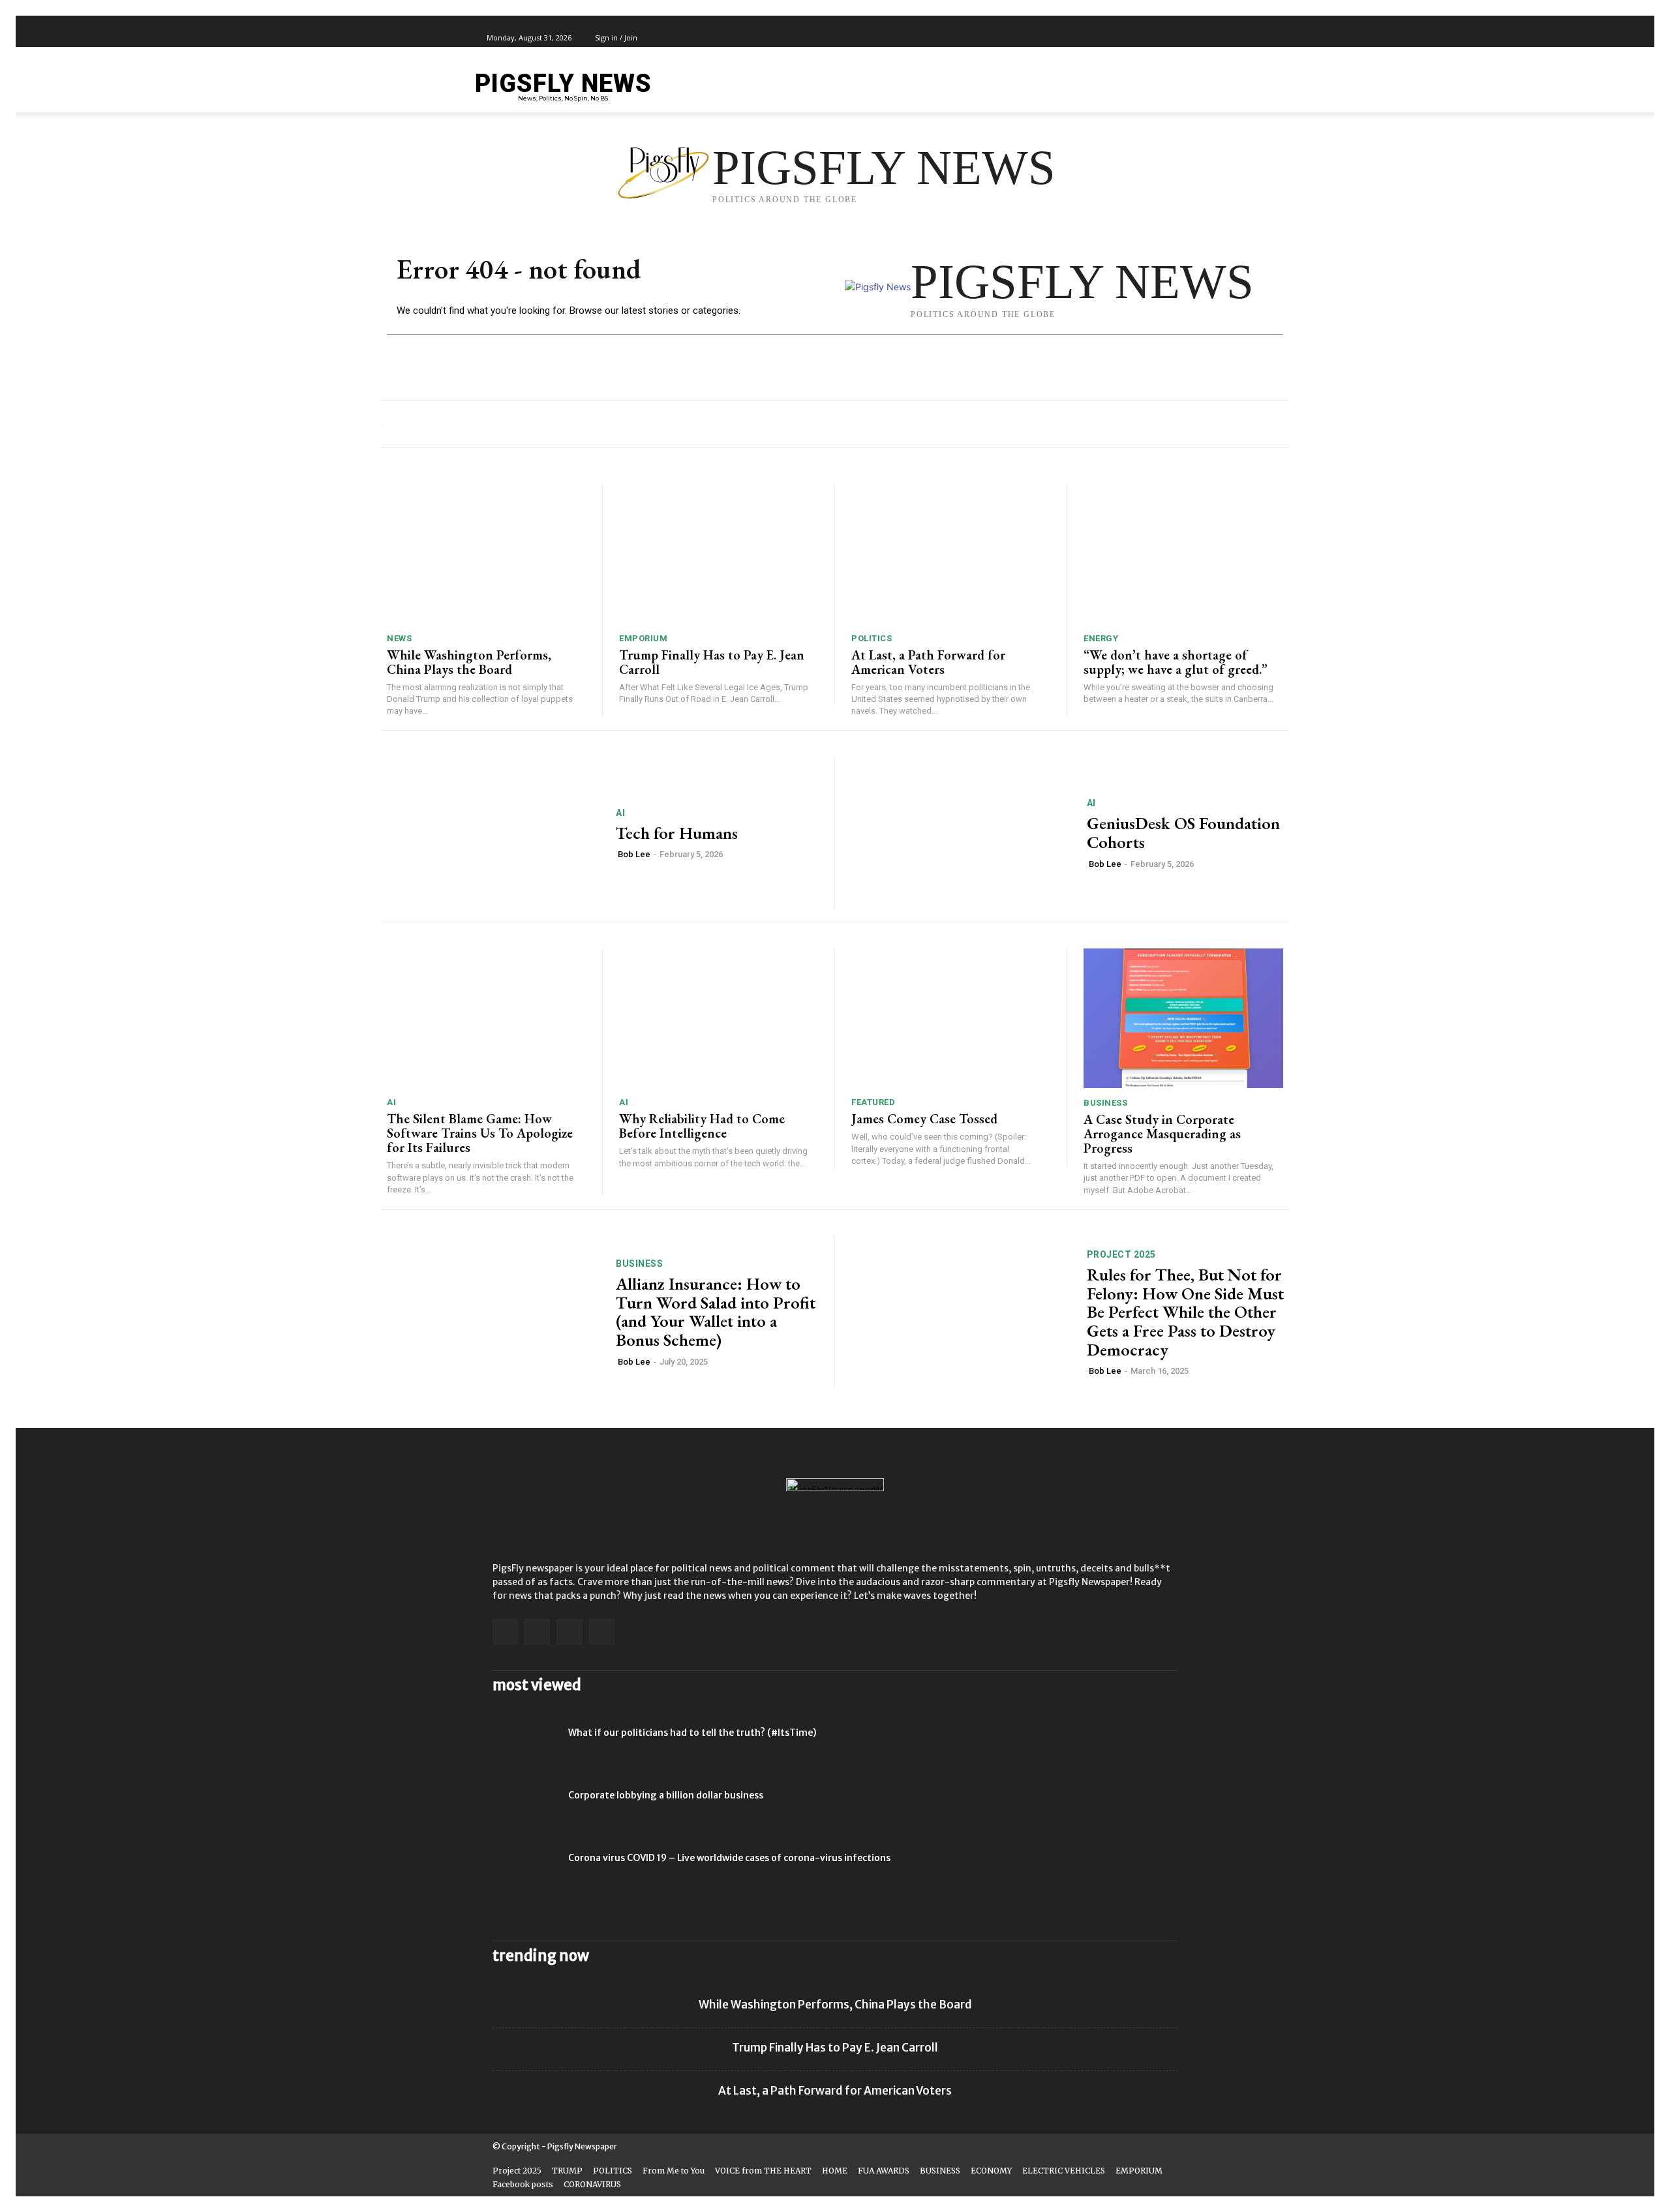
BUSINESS (1105, 1103)
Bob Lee (634, 854)
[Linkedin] (537, 1632)
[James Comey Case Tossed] (951, 1018)
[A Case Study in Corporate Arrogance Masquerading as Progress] (1183, 1018)
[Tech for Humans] (490, 833)
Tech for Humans (677, 833)
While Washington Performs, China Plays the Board (469, 662)
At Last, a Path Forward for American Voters (928, 662)
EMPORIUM (643, 638)
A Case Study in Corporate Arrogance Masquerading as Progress (1162, 1134)
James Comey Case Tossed (924, 1119)
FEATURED (873, 1102)
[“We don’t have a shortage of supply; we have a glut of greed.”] (1183, 554)
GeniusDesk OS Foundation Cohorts (1183, 833)
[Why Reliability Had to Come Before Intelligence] (719, 1018)
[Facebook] (1116, 38)
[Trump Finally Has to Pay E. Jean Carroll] (719, 554)
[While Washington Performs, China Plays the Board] (486, 554)
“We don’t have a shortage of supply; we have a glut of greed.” (1176, 662)
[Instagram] (1131, 38)
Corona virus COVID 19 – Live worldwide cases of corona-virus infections (729, 1858)
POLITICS (872, 638)
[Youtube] (1176, 38)
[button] (1168, 86)
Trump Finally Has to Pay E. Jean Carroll (712, 662)
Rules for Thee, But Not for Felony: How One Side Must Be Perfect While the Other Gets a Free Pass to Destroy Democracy (1185, 1312)
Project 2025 (1121, 1254)
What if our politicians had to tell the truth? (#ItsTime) (692, 1733)
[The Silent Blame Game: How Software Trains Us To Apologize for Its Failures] (486, 1018)
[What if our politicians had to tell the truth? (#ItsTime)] (525, 1749)
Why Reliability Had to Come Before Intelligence (702, 1126)
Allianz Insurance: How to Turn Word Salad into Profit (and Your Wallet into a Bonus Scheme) (716, 1312)
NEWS (399, 638)
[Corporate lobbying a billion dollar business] (525, 1811)
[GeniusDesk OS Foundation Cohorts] (961, 833)
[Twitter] (1146, 38)
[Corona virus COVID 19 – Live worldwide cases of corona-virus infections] (525, 1874)
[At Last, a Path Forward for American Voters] (951, 554)
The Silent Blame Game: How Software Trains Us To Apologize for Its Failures (480, 1133)
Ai (620, 813)
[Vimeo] (1161, 38)
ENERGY (1101, 638)
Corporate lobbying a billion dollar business (666, 1795)
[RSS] (569, 1632)
